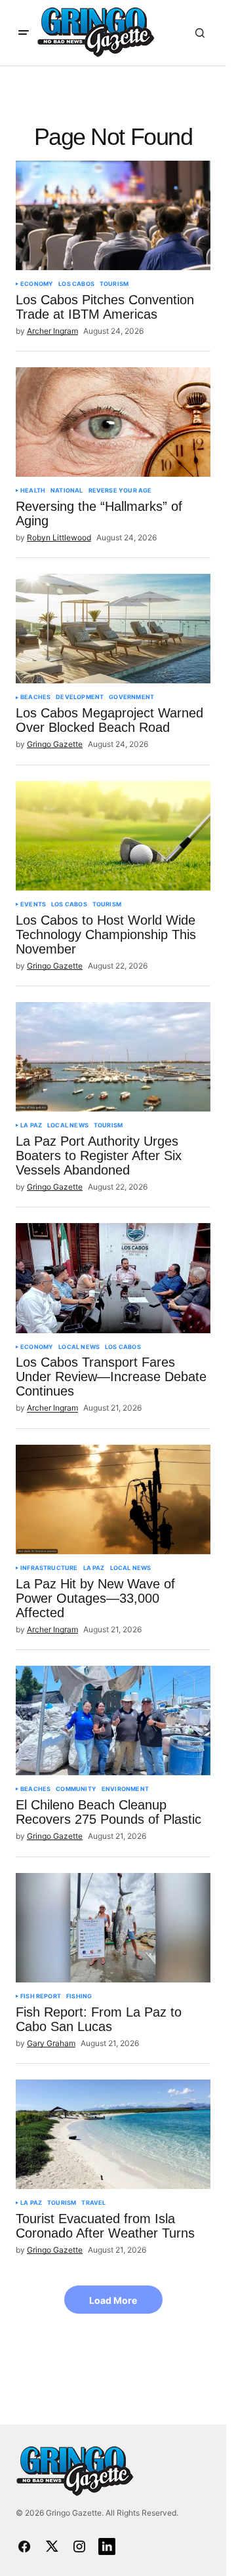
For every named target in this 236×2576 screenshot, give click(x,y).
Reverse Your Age (120, 491)
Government (131, 697)
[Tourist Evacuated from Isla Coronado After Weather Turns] (113, 2134)
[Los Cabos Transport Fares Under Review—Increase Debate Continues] (113, 1278)
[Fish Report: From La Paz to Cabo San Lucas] (113, 1928)
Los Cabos (76, 284)
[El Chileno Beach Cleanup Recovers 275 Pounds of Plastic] (113, 1721)
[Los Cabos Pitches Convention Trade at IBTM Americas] (113, 215)
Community (76, 1789)
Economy (37, 284)
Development (80, 697)
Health (33, 491)
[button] (24, 33)
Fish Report (41, 1996)
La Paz (31, 1125)
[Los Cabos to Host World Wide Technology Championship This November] (113, 836)
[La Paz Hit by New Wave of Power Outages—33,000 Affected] (113, 1499)
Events (33, 904)
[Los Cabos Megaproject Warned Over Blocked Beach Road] (113, 629)
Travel (93, 2203)
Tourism (114, 284)
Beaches (35, 697)
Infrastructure (49, 1568)
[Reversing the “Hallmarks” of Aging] (113, 422)
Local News (68, 1125)
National (67, 491)
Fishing (79, 1996)
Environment (125, 1789)
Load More (113, 2300)
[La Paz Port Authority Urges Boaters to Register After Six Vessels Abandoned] (113, 1057)
